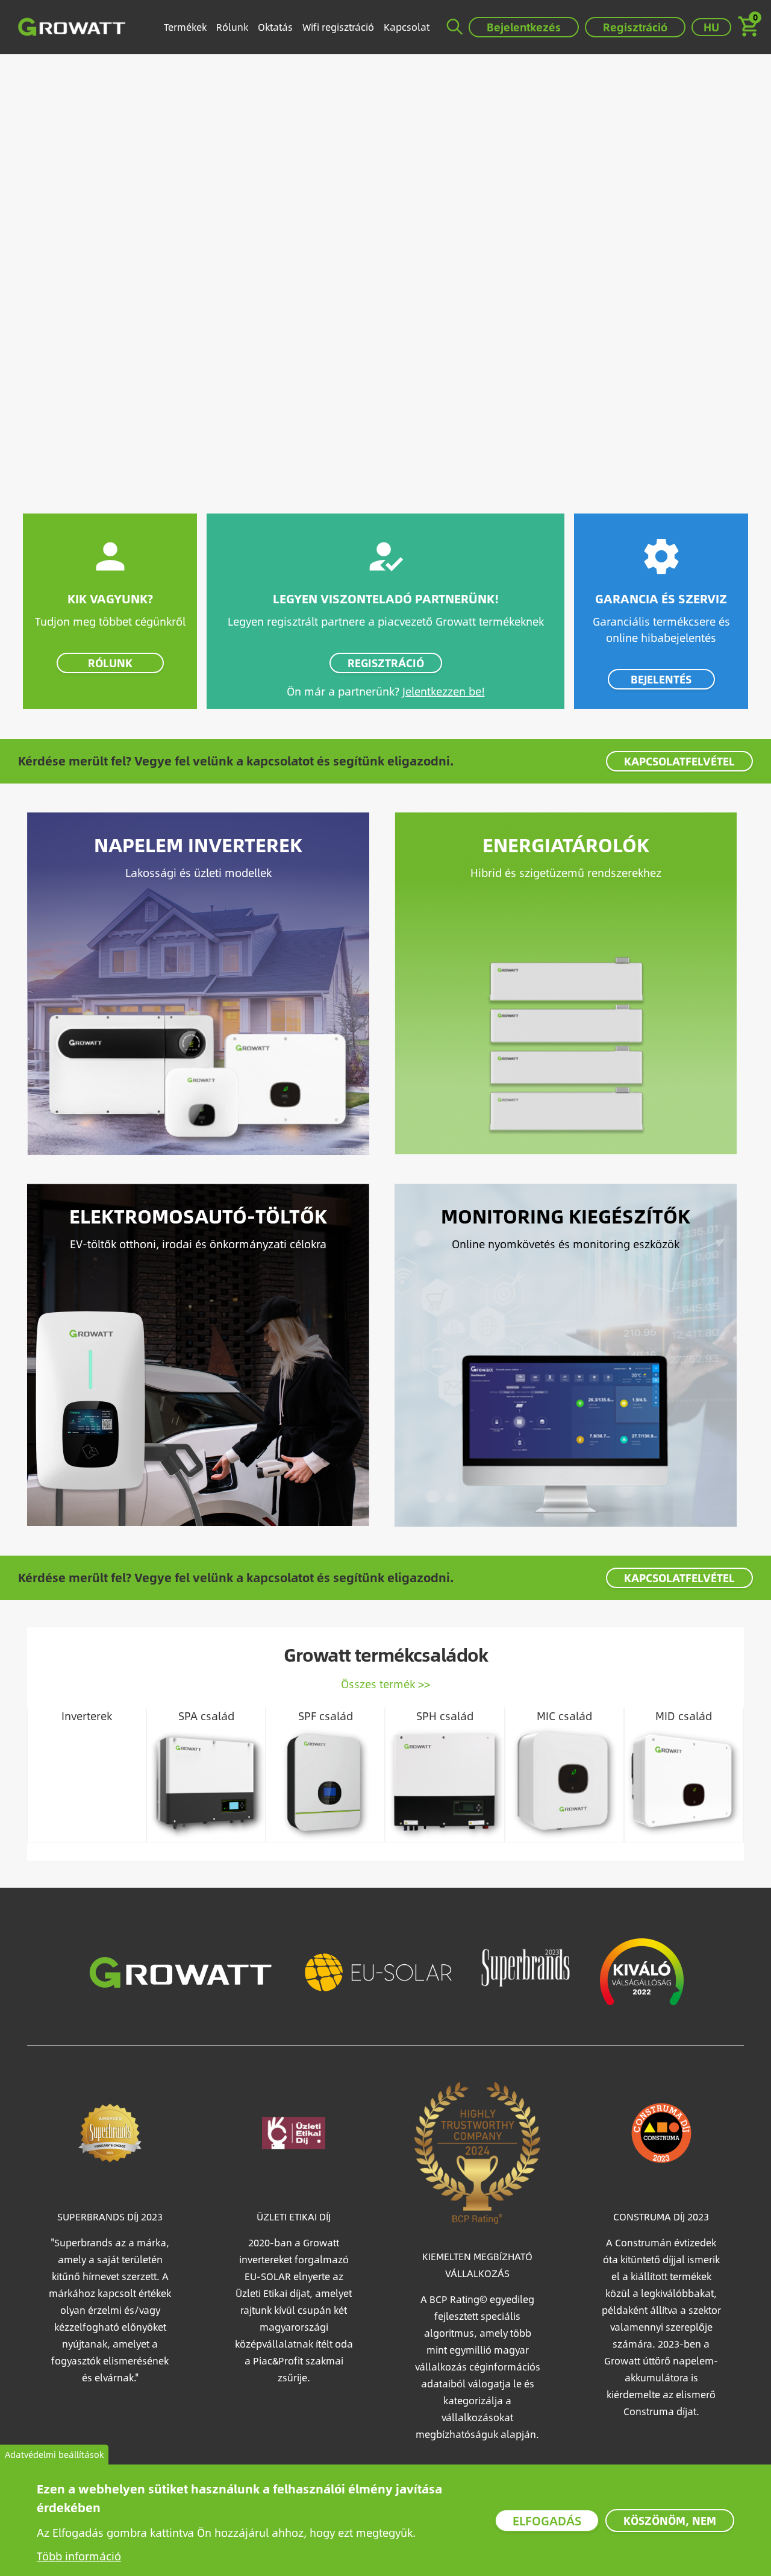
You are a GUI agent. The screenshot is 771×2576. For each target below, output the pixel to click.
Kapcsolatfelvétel (679, 761)
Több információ (79, 2556)
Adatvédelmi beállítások (54, 2455)
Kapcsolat (407, 27)
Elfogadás (547, 2520)
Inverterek (87, 1716)
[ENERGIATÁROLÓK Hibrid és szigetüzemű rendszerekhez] (566, 982)
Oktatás (275, 27)
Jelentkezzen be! (444, 691)
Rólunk (232, 27)
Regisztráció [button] (635, 27)
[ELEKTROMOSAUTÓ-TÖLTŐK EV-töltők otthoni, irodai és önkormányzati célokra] (198, 1353)
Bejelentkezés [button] (524, 27)
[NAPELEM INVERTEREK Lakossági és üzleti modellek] (198, 982)
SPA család (206, 1716)
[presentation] (42, 1775)
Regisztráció (386, 663)
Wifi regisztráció (338, 27)
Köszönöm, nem (670, 2520)
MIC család (564, 1716)
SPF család (326, 1716)
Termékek (185, 27)
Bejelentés (661, 679)
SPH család (445, 1716)
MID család (684, 1716)
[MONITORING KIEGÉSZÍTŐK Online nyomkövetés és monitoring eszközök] (566, 1353)
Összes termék (378, 1684)
